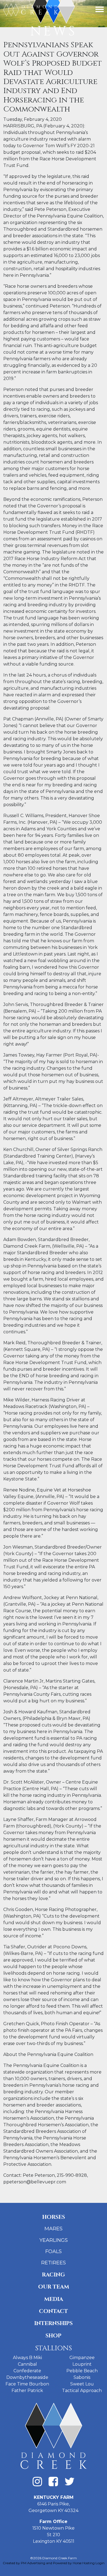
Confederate (27, 2371)
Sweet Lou (82, 2384)
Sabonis (82, 2377)
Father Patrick (27, 2391)
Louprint (82, 2364)
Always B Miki (27, 2358)
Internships (54, 2323)
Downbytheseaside (27, 2377)
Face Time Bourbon (27, 2384)
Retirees (54, 2263)
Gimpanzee (82, 2358)
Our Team (54, 2287)
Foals (54, 2251)
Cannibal (27, 2364)
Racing (54, 2275)
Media (54, 2299)
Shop (54, 2336)
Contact (54, 2311)
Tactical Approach (82, 2391)
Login (100, 2563)
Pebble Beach (82, 2371)
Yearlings (54, 2240)
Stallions (54, 2348)
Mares (54, 2229)
